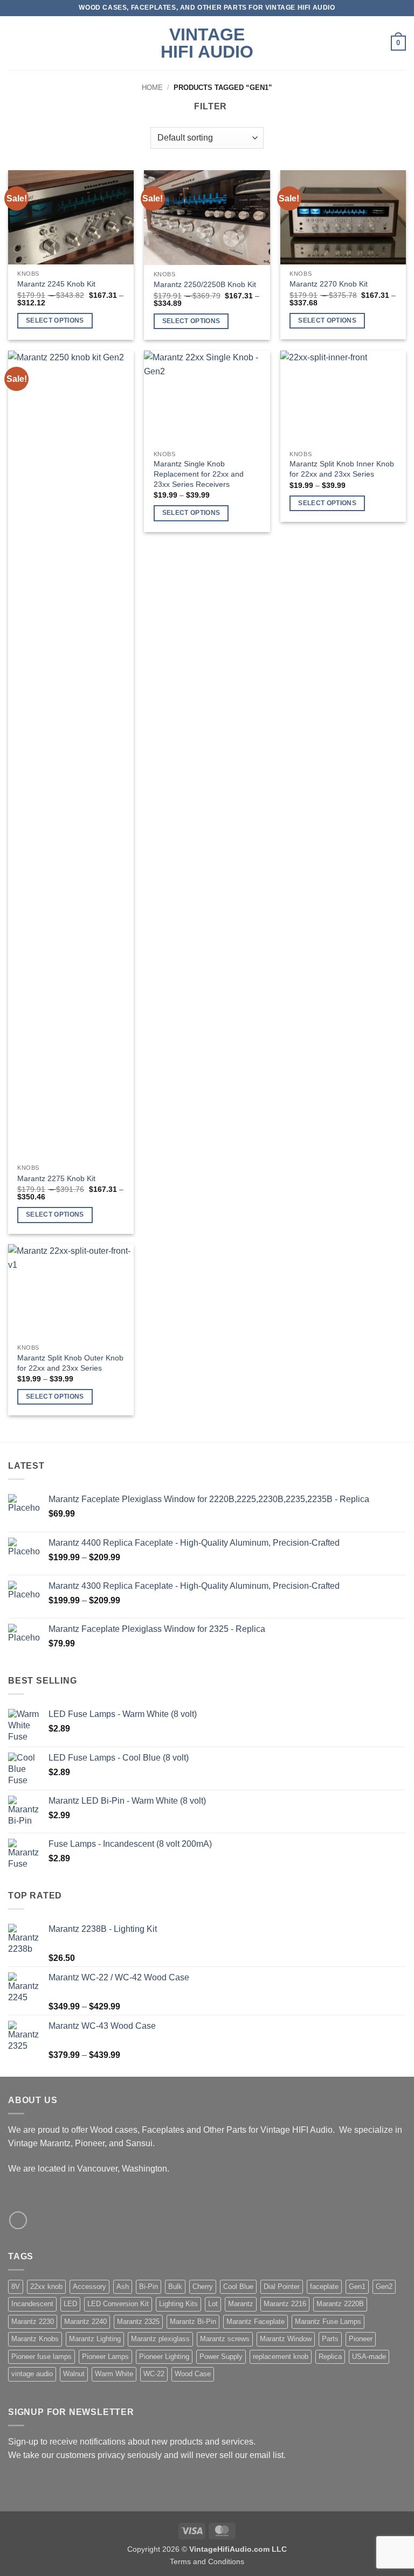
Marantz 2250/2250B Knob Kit (205, 284)
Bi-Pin (149, 2287)
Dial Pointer (282, 2287)
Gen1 (357, 2287)
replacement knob (281, 2357)
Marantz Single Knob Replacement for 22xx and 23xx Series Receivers (199, 474)
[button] (15, 43)
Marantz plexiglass (160, 2339)
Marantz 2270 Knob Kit (329, 284)
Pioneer (361, 2339)
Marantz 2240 (85, 2322)
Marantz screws (225, 2339)
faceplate (324, 2287)
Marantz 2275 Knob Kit (56, 1178)
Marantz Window (286, 2339)
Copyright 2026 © (207, 2549)
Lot (213, 2304)
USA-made (369, 2357)
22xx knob (46, 2287)
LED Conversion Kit (118, 2304)
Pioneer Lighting (164, 2357)
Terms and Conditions (207, 2561)
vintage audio (32, 2374)
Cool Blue (238, 2287)
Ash (123, 2287)
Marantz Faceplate (256, 2322)
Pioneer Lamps (105, 2357)
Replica (330, 2357)
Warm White (114, 2374)
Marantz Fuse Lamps (328, 2322)
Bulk (175, 2287)
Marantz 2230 (33, 2322)
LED (70, 2304)
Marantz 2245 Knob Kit (56, 284)
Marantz (241, 2304)
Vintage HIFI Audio (207, 43)
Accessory (89, 2287)
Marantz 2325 (138, 2322)
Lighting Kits (178, 2304)
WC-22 (154, 2374)
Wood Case (193, 2374)
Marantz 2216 (285, 2304)
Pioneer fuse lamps (42, 2357)
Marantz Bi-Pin (193, 2322)
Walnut (74, 2374)
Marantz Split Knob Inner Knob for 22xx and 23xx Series (342, 469)
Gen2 (384, 2287)
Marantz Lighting (95, 2339)
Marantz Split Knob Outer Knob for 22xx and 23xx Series (70, 1363)
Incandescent (32, 2304)
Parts (330, 2339)
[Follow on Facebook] (18, 2220)
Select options (55, 320)
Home (152, 88)
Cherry (203, 2287)
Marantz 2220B (340, 2304)
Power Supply (221, 2357)
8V (16, 2287)
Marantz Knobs (35, 2339)
